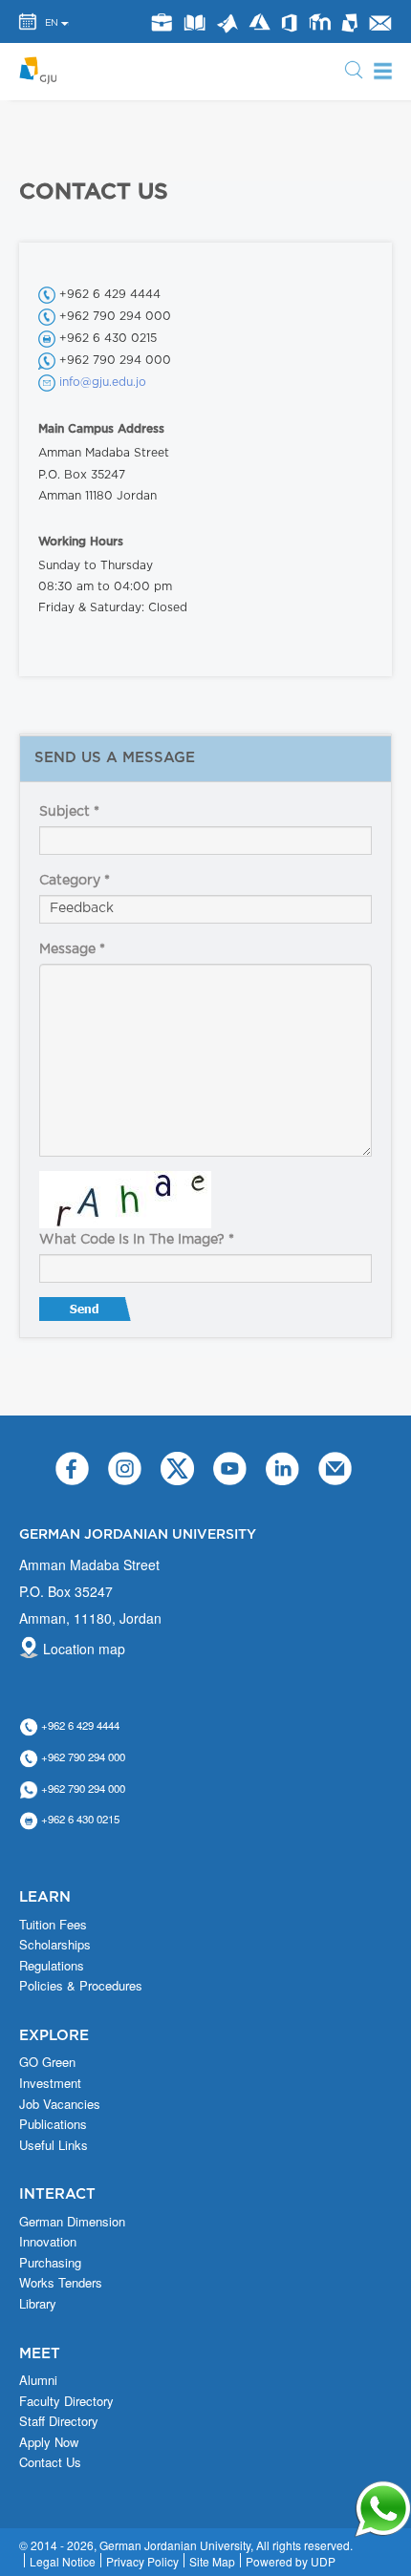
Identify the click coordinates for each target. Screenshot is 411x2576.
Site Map (212, 2561)
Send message (87, 1313)
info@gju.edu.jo (103, 382)
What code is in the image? (137, 1240)
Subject (69, 812)
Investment (50, 2083)
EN (52, 23)
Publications (53, 2124)
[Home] (43, 70)
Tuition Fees (53, 1925)
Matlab (227, 23)
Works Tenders (61, 2283)
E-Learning (319, 22)
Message (72, 949)
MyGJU (350, 22)
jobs (161, 22)
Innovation (48, 2242)
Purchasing (50, 2263)
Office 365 (289, 23)
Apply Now (49, 2442)
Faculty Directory (66, 2401)
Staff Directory (59, 2421)
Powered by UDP (291, 2561)
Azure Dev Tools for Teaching (259, 22)
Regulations (52, 1966)
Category (75, 881)
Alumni (38, 2380)
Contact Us (50, 2462)
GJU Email (379, 23)
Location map (84, 1649)
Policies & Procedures (81, 1986)
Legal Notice (63, 2561)
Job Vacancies (60, 2104)
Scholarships (55, 1945)
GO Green (47, 2062)
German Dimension (72, 2222)
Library (194, 22)
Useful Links (54, 2145)
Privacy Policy (142, 2561)
